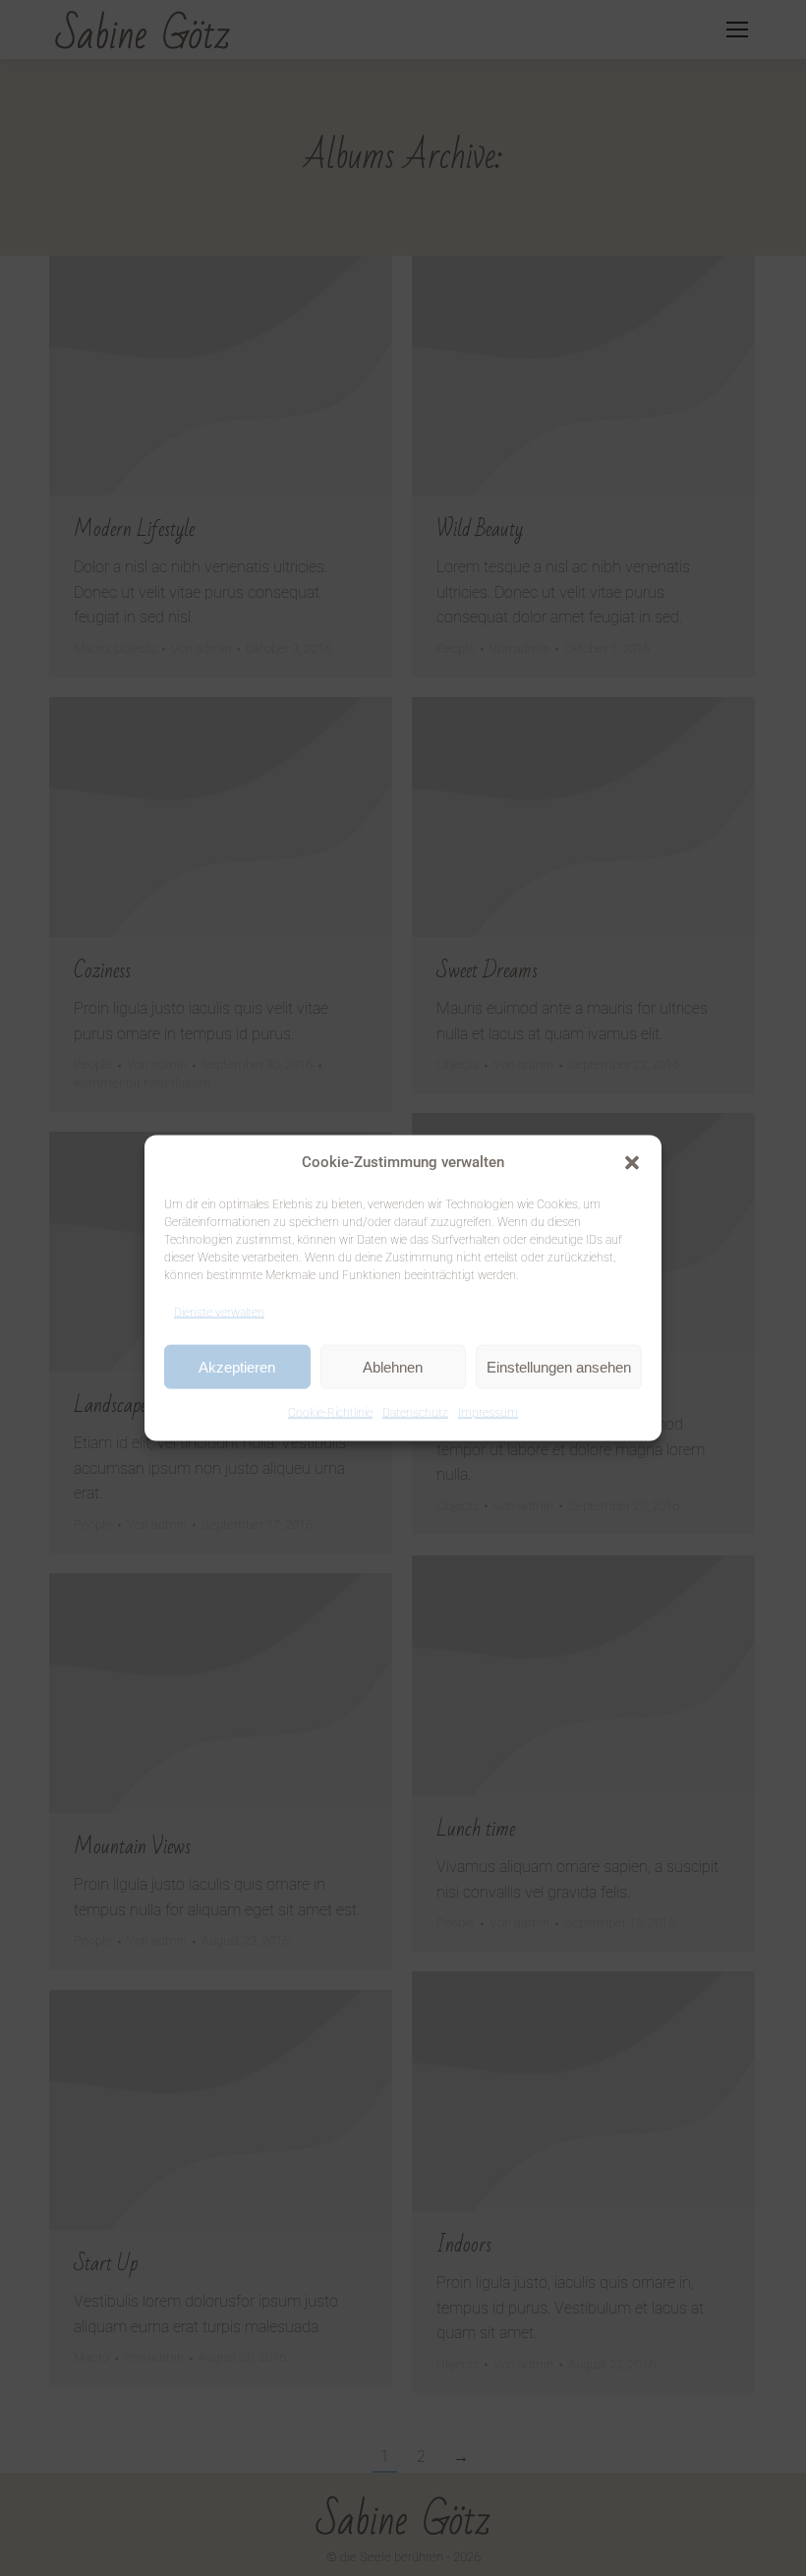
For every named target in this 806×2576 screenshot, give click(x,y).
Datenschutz (415, 1413)
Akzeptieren (237, 1366)
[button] (632, 1162)
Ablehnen (393, 1366)
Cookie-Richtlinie (330, 1413)
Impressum (488, 1413)
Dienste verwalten (219, 1312)
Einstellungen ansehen (559, 1366)
